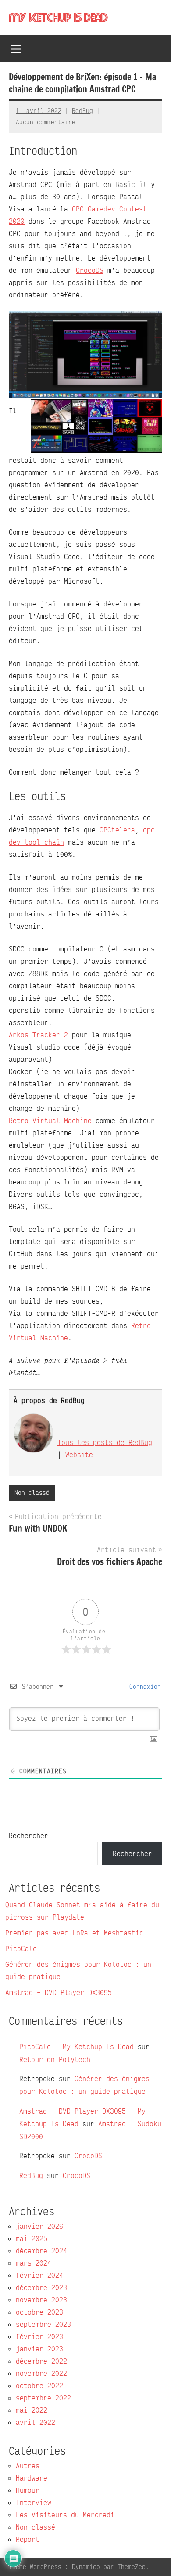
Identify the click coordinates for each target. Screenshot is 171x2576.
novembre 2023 (41, 2300)
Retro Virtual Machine (50, 1121)
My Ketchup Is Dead (58, 18)
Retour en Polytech (55, 2059)
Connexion (143, 1686)
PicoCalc (21, 1949)
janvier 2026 (39, 2226)
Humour (28, 2490)
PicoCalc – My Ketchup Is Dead (77, 2047)
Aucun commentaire (46, 122)
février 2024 (39, 2275)
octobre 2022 (39, 2386)
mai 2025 (32, 2238)
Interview (34, 2502)
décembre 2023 (41, 2287)
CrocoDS (90, 270)
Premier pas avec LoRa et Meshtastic (74, 1933)
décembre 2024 (41, 2251)
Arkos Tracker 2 (38, 1035)
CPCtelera (117, 830)
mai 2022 (32, 2410)
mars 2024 (34, 2263)
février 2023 (39, 2336)
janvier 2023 (39, 2349)
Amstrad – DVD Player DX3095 (59, 1992)
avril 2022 (36, 2422)
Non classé (32, 1492)
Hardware (32, 2478)
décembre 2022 (41, 2361)
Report (28, 2539)
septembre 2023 (43, 2324)
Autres (28, 2466)
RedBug (82, 111)
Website (79, 1455)
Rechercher (28, 1836)
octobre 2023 (39, 2312)
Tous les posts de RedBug (105, 1442)
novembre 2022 (41, 2373)
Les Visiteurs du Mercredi (65, 2515)
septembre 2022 (43, 2398)
